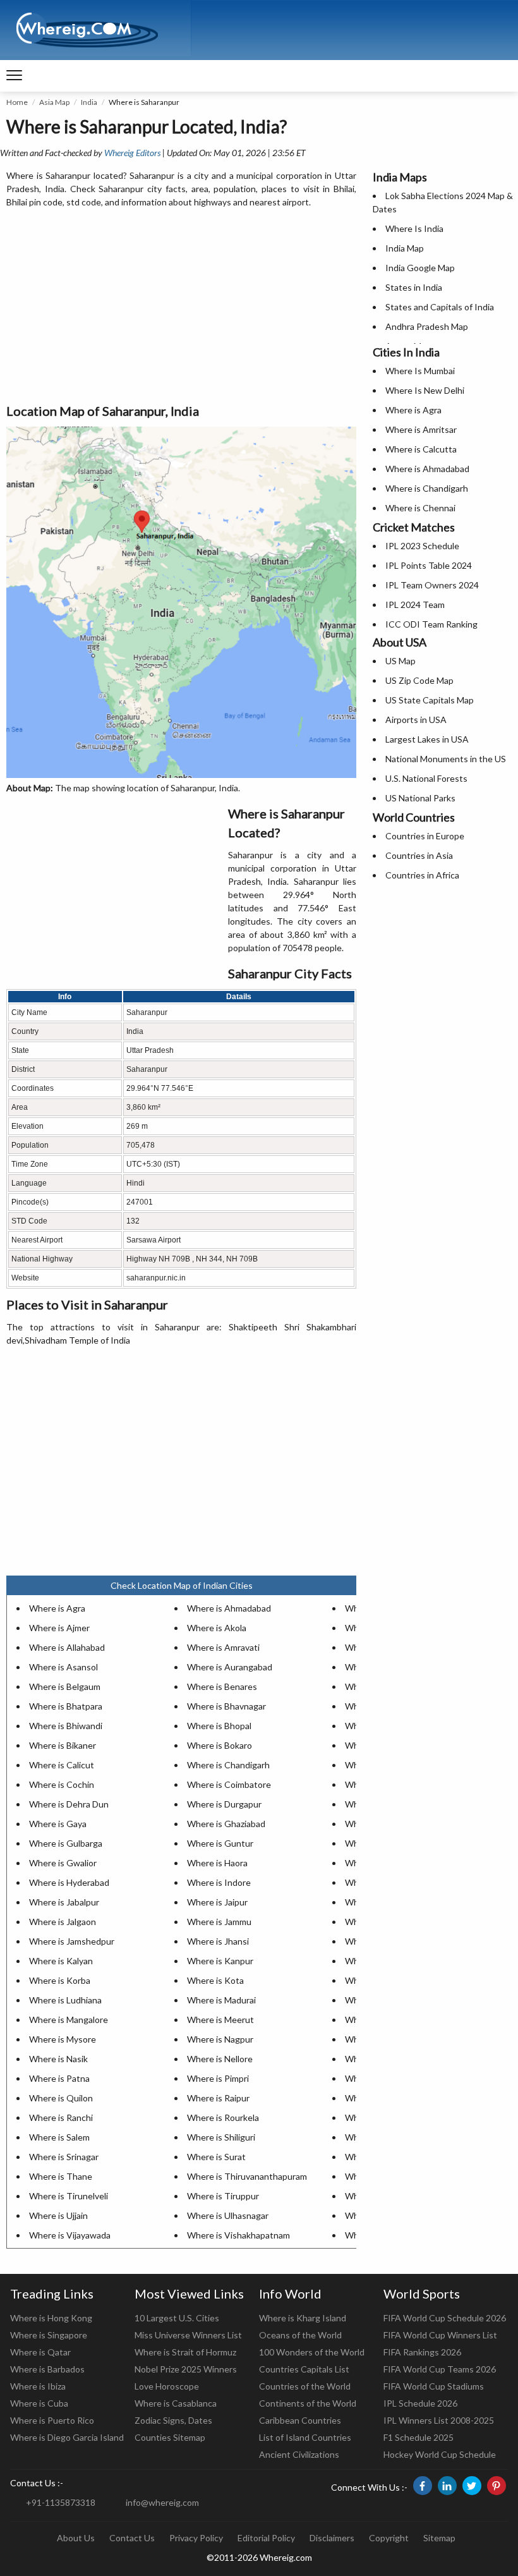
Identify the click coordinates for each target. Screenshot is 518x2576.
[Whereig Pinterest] (497, 2486)
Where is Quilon (61, 2098)
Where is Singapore (49, 2335)
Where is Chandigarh (228, 1765)
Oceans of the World (300, 2335)
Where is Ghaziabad (226, 1824)
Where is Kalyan (61, 1961)
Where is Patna (59, 2078)
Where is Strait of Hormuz (185, 2352)
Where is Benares (222, 1686)
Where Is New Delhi (425, 390)
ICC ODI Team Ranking (431, 624)
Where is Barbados (47, 2369)
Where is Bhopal (219, 1726)
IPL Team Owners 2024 (432, 585)
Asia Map (54, 102)
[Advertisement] (181, 307)
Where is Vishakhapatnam (238, 2235)
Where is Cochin (62, 1784)
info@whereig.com (162, 2502)
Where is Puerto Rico (52, 2420)
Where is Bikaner (63, 1745)
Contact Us (132, 2538)
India (89, 102)
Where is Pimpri (218, 2078)
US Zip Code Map (419, 680)
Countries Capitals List (304, 2369)
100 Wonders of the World (312, 2352)
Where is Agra (57, 1608)
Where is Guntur (220, 1843)
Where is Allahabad (67, 1647)
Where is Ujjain (58, 2215)
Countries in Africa (422, 875)
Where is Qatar (40, 2352)
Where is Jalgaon (63, 1922)
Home (17, 102)
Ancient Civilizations (299, 2454)
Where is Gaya (58, 1824)
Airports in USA (416, 720)
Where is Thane (61, 2176)
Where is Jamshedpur (72, 1941)
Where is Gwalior (63, 1863)
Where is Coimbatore (229, 1784)
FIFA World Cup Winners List (440, 2335)
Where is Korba (60, 1980)
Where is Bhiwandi (66, 1726)
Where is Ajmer (59, 1628)
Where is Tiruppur (223, 2196)
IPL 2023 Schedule (422, 546)
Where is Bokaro (220, 1745)
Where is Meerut (220, 2020)
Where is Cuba (39, 2403)
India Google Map (420, 268)
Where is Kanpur (220, 1961)
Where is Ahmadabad (229, 1608)
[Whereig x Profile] (472, 2486)
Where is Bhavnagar (226, 1706)
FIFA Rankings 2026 (422, 2352)
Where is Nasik (58, 2059)
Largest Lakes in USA (427, 739)
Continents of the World (308, 2403)
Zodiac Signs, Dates (173, 2420)
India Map (405, 248)
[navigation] (14, 76)
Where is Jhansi (218, 1941)
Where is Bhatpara (66, 1706)
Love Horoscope (167, 2386)
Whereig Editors (132, 153)
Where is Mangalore (69, 2020)
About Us (76, 2538)
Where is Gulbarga (66, 1843)
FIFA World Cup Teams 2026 (440, 2369)
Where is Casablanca (176, 2403)
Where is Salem (59, 2137)
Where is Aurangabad (230, 1667)
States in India (414, 287)
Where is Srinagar (64, 2157)
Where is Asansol (63, 1667)
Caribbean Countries (300, 2420)
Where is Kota (215, 1980)
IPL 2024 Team (415, 605)
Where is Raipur (218, 2098)
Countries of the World (305, 2386)
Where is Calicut (62, 1765)
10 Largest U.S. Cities (177, 2318)
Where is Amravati (223, 1647)
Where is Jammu (219, 1922)
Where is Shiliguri (221, 2137)
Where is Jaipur (217, 1902)
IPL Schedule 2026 (420, 2403)
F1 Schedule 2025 (419, 2437)
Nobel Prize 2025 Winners (186, 2369)
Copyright (389, 2538)
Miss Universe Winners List (188, 2335)
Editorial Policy (266, 2538)
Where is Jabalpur (64, 1902)
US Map (401, 661)
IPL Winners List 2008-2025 (439, 2420)
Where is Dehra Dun (69, 1804)
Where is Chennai (420, 508)
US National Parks (420, 798)
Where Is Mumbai (420, 371)
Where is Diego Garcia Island (67, 2437)
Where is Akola (217, 1628)
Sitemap (439, 2538)
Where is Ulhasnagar (228, 2215)
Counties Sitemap (170, 2437)
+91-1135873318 (61, 2502)
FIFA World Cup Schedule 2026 (445, 2318)
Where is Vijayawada (70, 2235)
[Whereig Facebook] (423, 2486)
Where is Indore (219, 1882)
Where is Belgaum (65, 1686)
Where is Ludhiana (65, 2000)
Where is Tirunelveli (69, 2196)
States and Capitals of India (440, 307)
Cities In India (406, 352)
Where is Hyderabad (69, 1882)
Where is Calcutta (421, 449)
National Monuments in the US (446, 759)
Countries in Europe (425, 836)
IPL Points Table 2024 (429, 565)
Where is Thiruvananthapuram (247, 2176)
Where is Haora (217, 1863)
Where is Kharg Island (303, 2318)
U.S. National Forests (426, 778)
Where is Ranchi (61, 2117)
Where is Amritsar (421, 429)
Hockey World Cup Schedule (440, 2454)
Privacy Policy (196, 2538)
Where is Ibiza (38, 2386)
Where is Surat (216, 2157)
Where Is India (414, 228)
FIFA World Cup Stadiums (434, 2386)
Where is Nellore (220, 2059)
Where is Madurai (221, 2000)
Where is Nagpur (220, 2039)
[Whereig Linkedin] (447, 2486)
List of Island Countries (305, 2437)
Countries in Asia (419, 855)
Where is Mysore (63, 2039)
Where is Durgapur (224, 1804)
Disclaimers (332, 2538)
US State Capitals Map (430, 700)
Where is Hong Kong (51, 2318)
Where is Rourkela (223, 2117)
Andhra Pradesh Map (427, 326)
